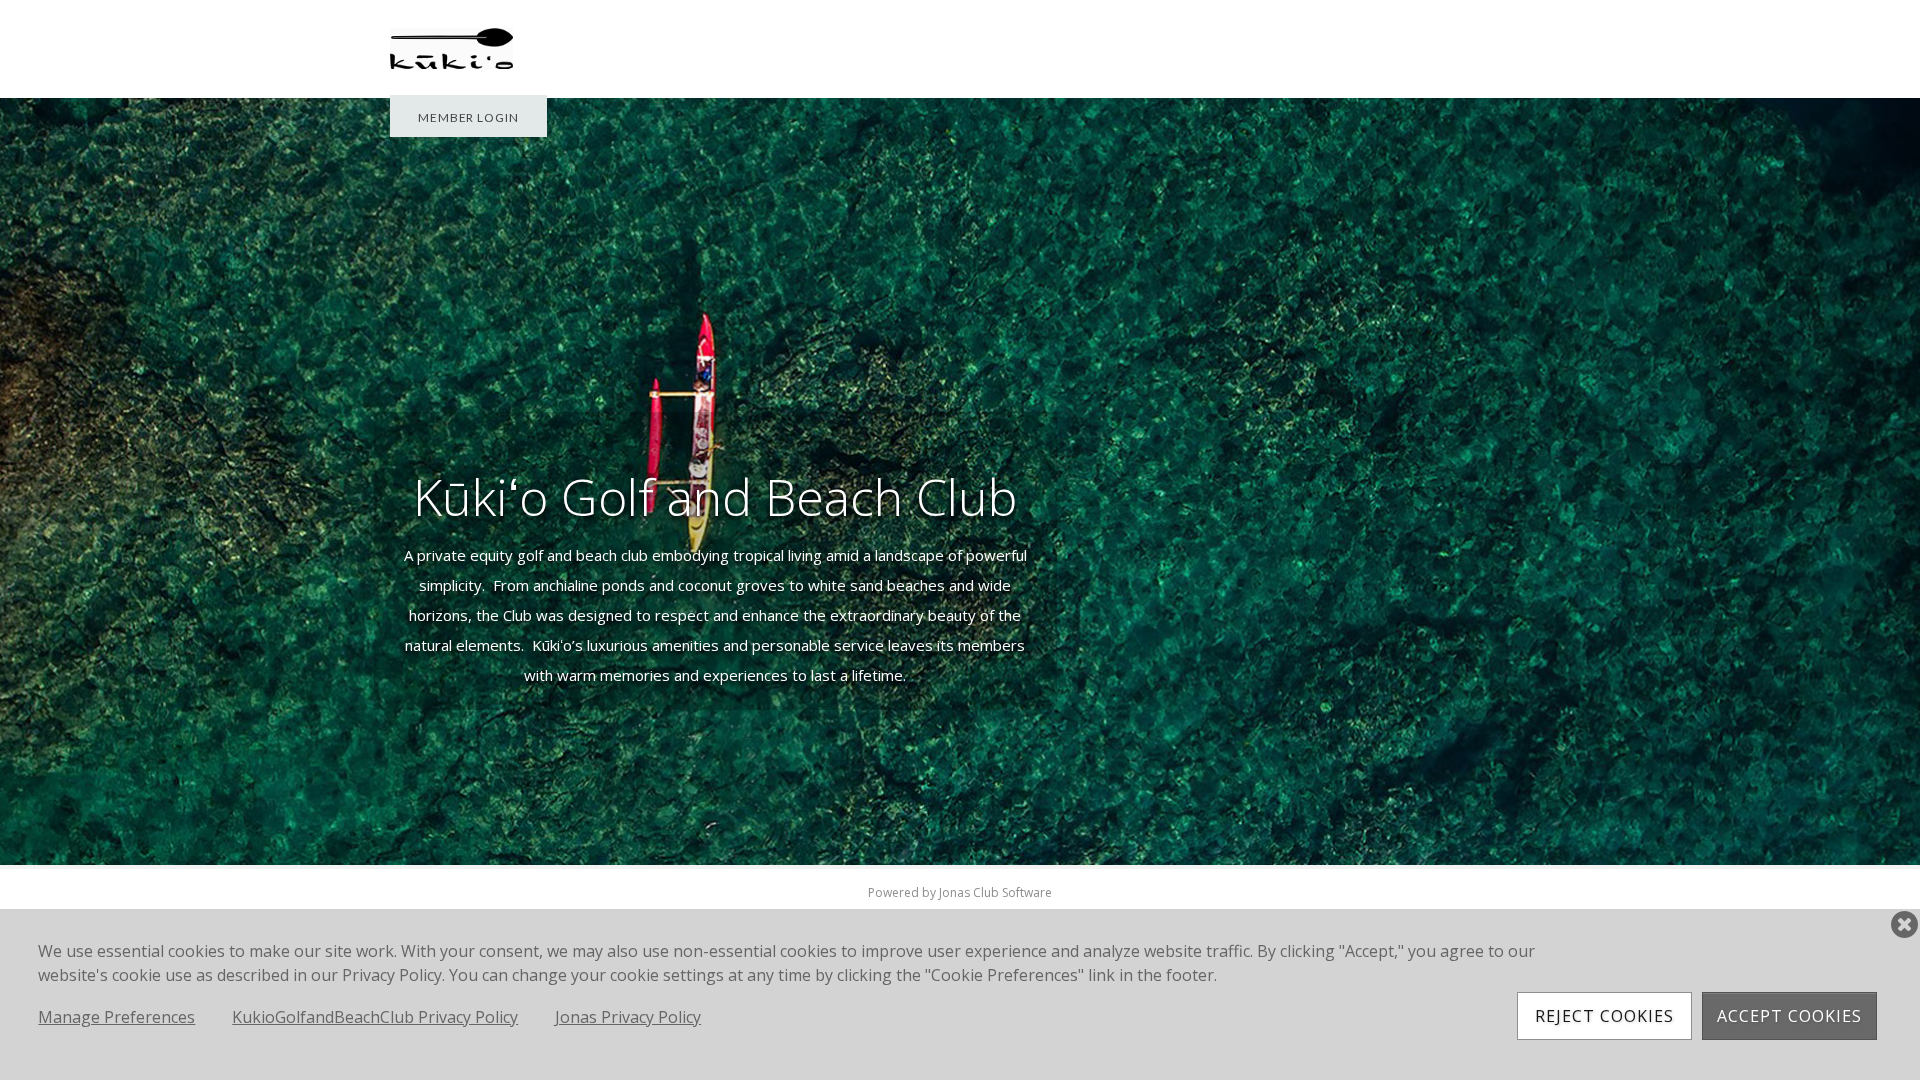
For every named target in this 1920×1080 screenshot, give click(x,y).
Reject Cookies (1604, 1016)
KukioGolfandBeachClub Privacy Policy (375, 1017)
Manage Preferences (116, 1017)
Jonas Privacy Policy (628, 1017)
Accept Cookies (1789, 1016)
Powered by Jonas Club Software (960, 892)
